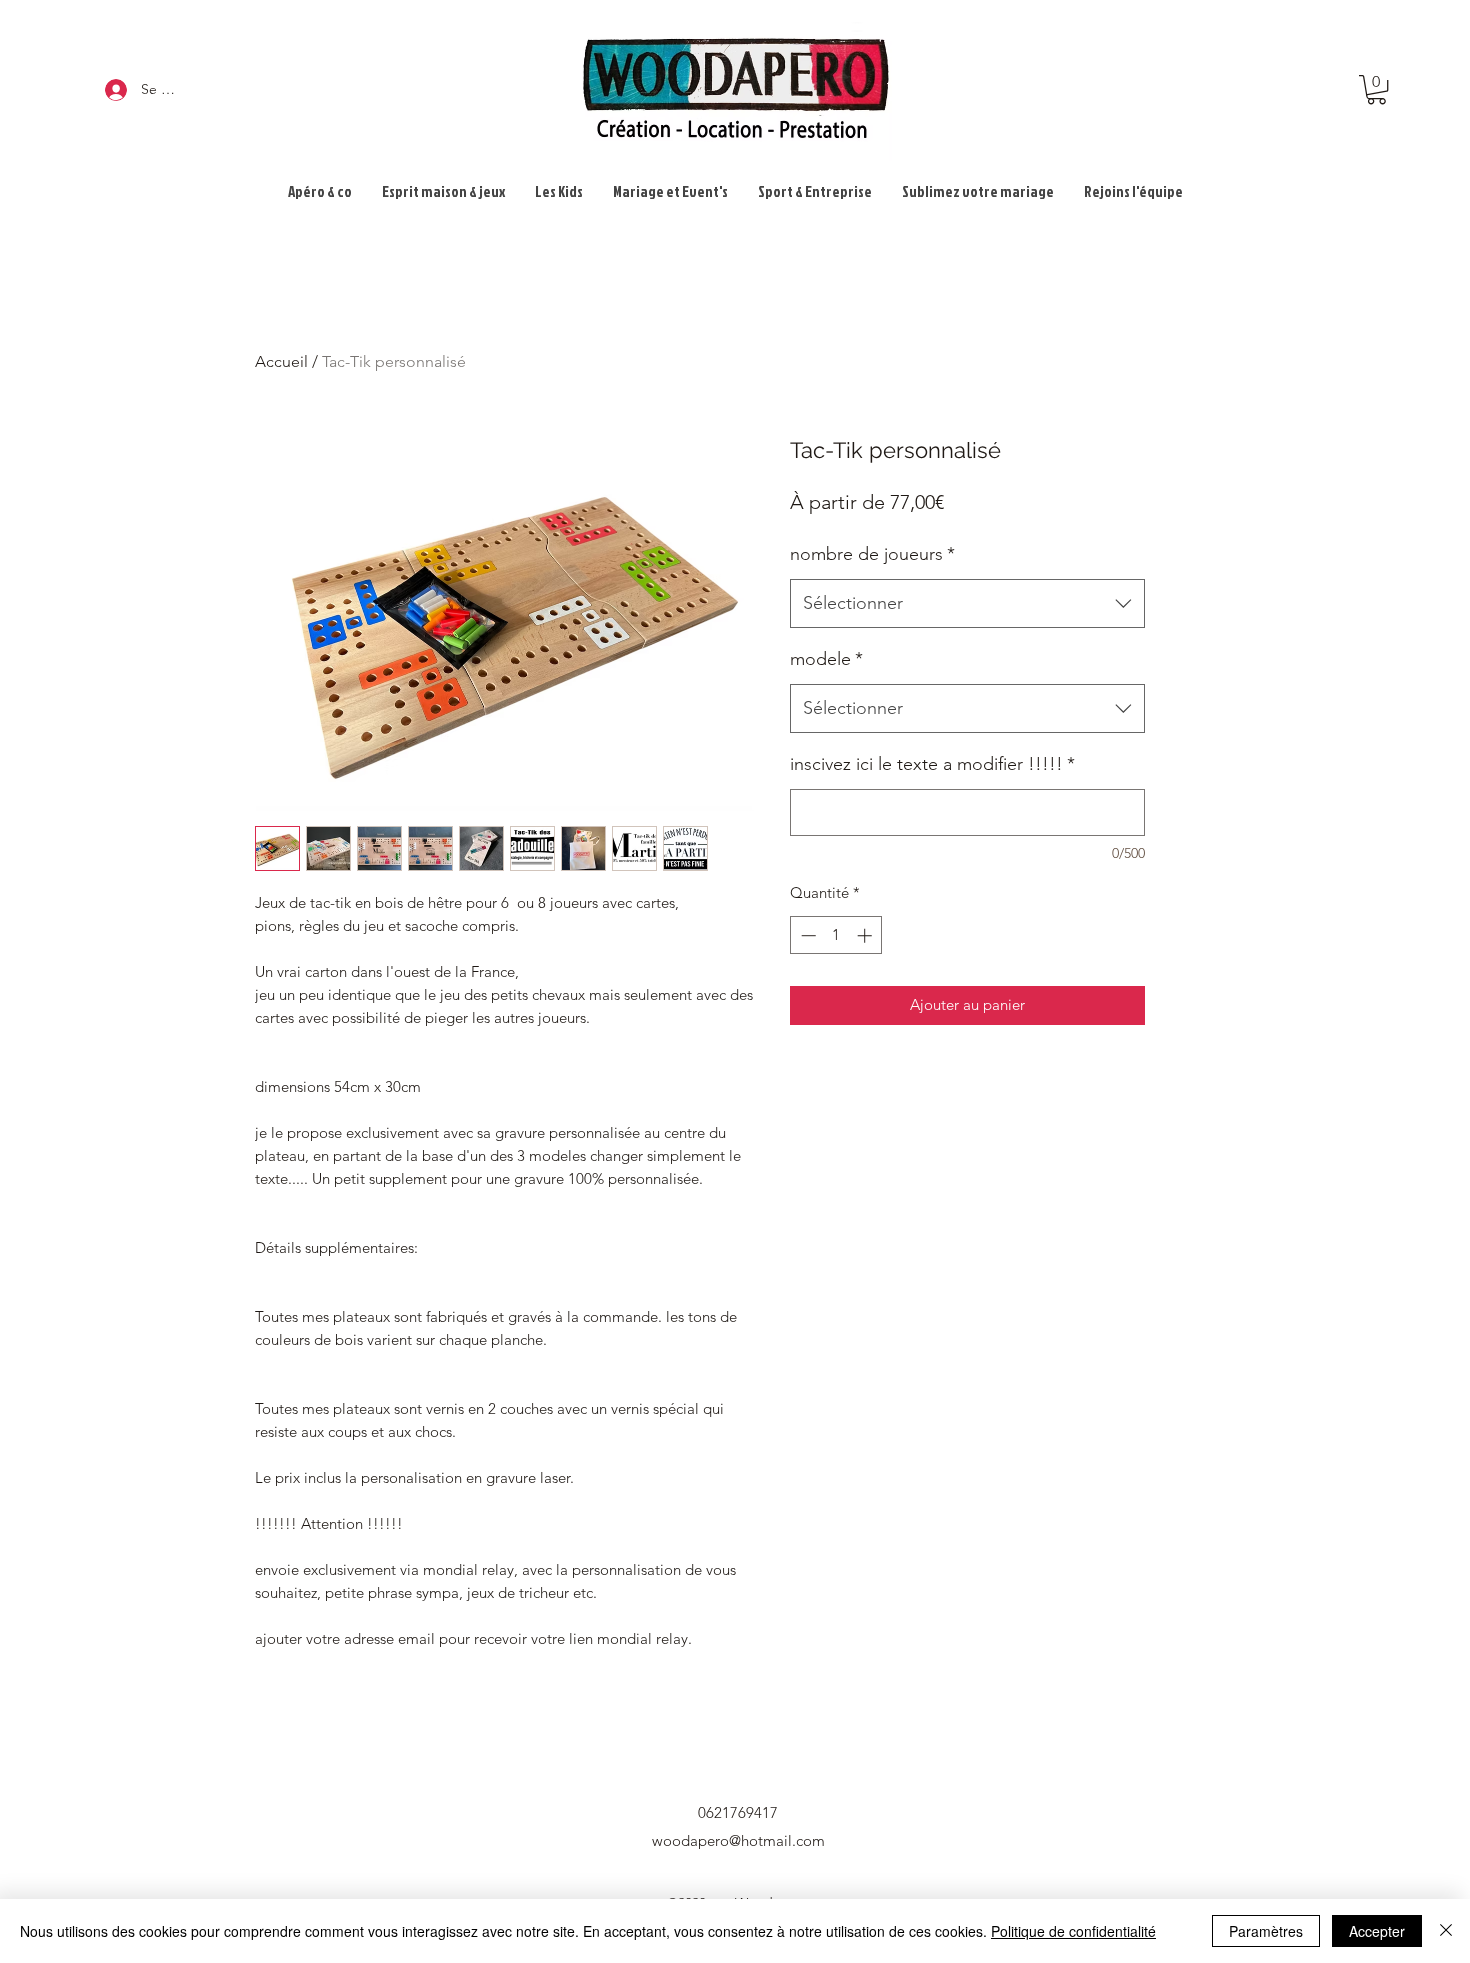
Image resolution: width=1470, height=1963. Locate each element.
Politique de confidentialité (1073, 1931)
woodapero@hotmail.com (738, 1840)
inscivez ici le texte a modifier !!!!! (932, 764)
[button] (1376, 89)
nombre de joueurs (872, 554)
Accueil (281, 361)
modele (826, 659)
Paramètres (1266, 1931)
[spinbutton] (836, 935)
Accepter (1377, 1931)
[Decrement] (806, 935)
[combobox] (967, 604)
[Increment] (866, 935)
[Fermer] (1446, 1931)
